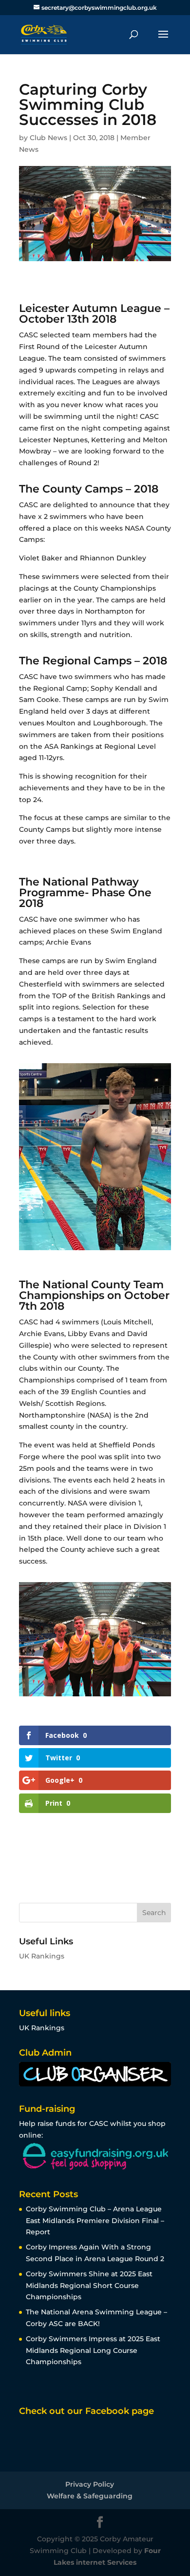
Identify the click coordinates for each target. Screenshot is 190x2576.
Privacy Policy (90, 2484)
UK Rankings (42, 1956)
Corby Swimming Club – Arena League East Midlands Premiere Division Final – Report (95, 2221)
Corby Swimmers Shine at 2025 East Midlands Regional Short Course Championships (89, 2286)
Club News (48, 138)
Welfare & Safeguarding (90, 2496)
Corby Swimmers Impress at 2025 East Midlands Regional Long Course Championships (93, 2350)
